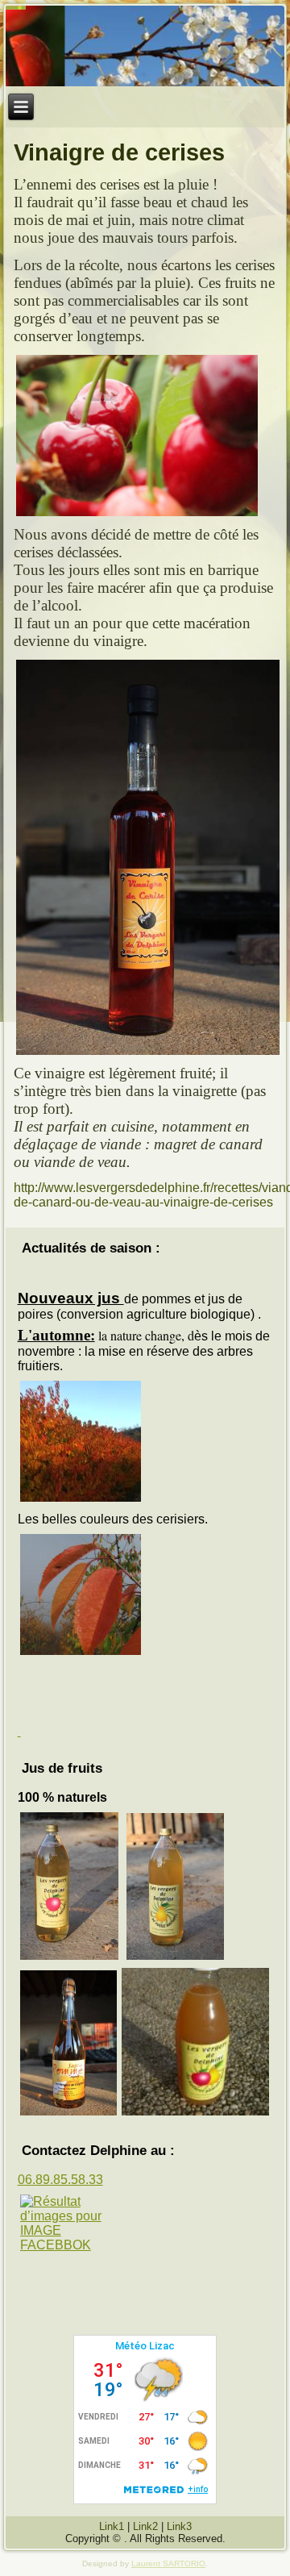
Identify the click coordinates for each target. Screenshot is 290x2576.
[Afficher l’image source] (69, 2224)
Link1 (112, 2526)
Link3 (179, 2526)
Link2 (145, 2526)
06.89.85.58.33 (60, 2180)
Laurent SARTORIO (168, 2563)
